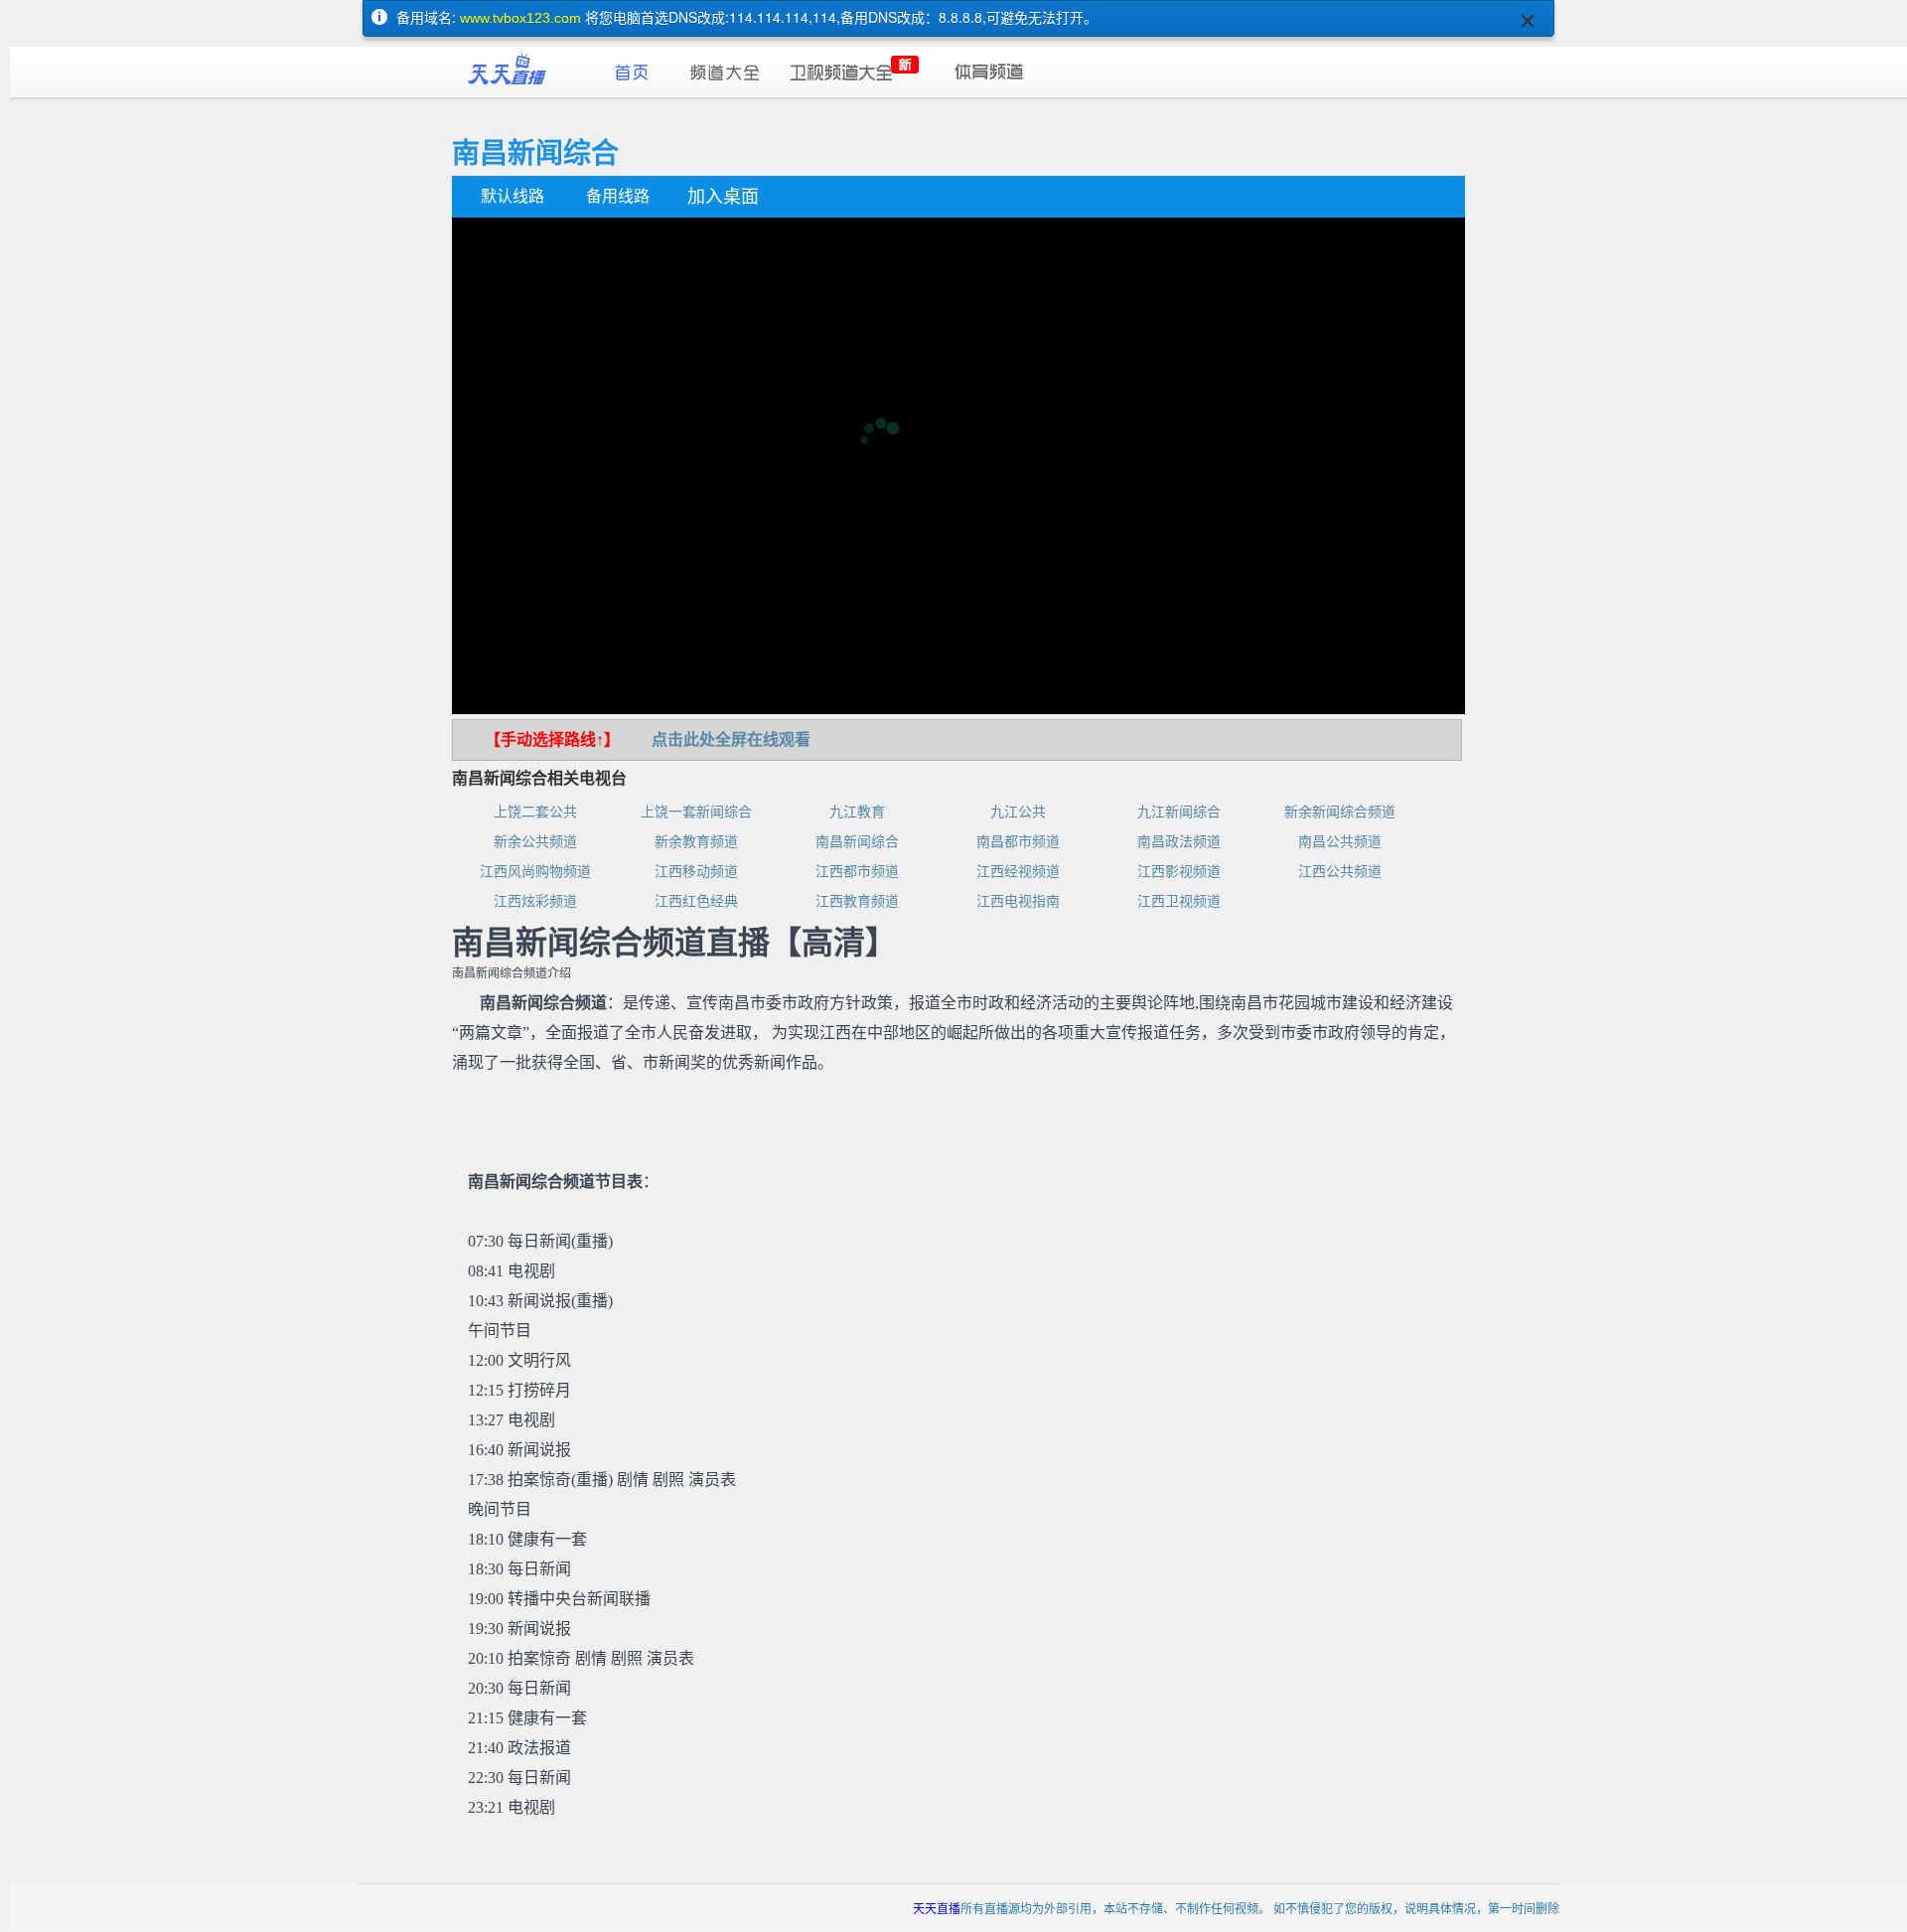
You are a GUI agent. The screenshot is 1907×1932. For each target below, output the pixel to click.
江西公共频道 (1340, 872)
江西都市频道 (857, 872)
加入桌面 (723, 197)
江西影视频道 (1179, 872)
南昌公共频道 (1340, 842)
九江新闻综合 (1179, 812)
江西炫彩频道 (535, 901)
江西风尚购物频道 (535, 872)
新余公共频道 (535, 842)
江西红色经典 (696, 901)
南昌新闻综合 (857, 842)
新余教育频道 (696, 842)
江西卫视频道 (1179, 901)
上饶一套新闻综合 (696, 812)
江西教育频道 (857, 901)
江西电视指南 (1018, 901)
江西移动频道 (696, 872)
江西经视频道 (1018, 872)
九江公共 (1018, 812)
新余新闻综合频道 (1340, 812)
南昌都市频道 (1018, 842)
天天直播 (937, 1908)
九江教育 (857, 812)
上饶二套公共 (535, 812)
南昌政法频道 (1179, 842)
